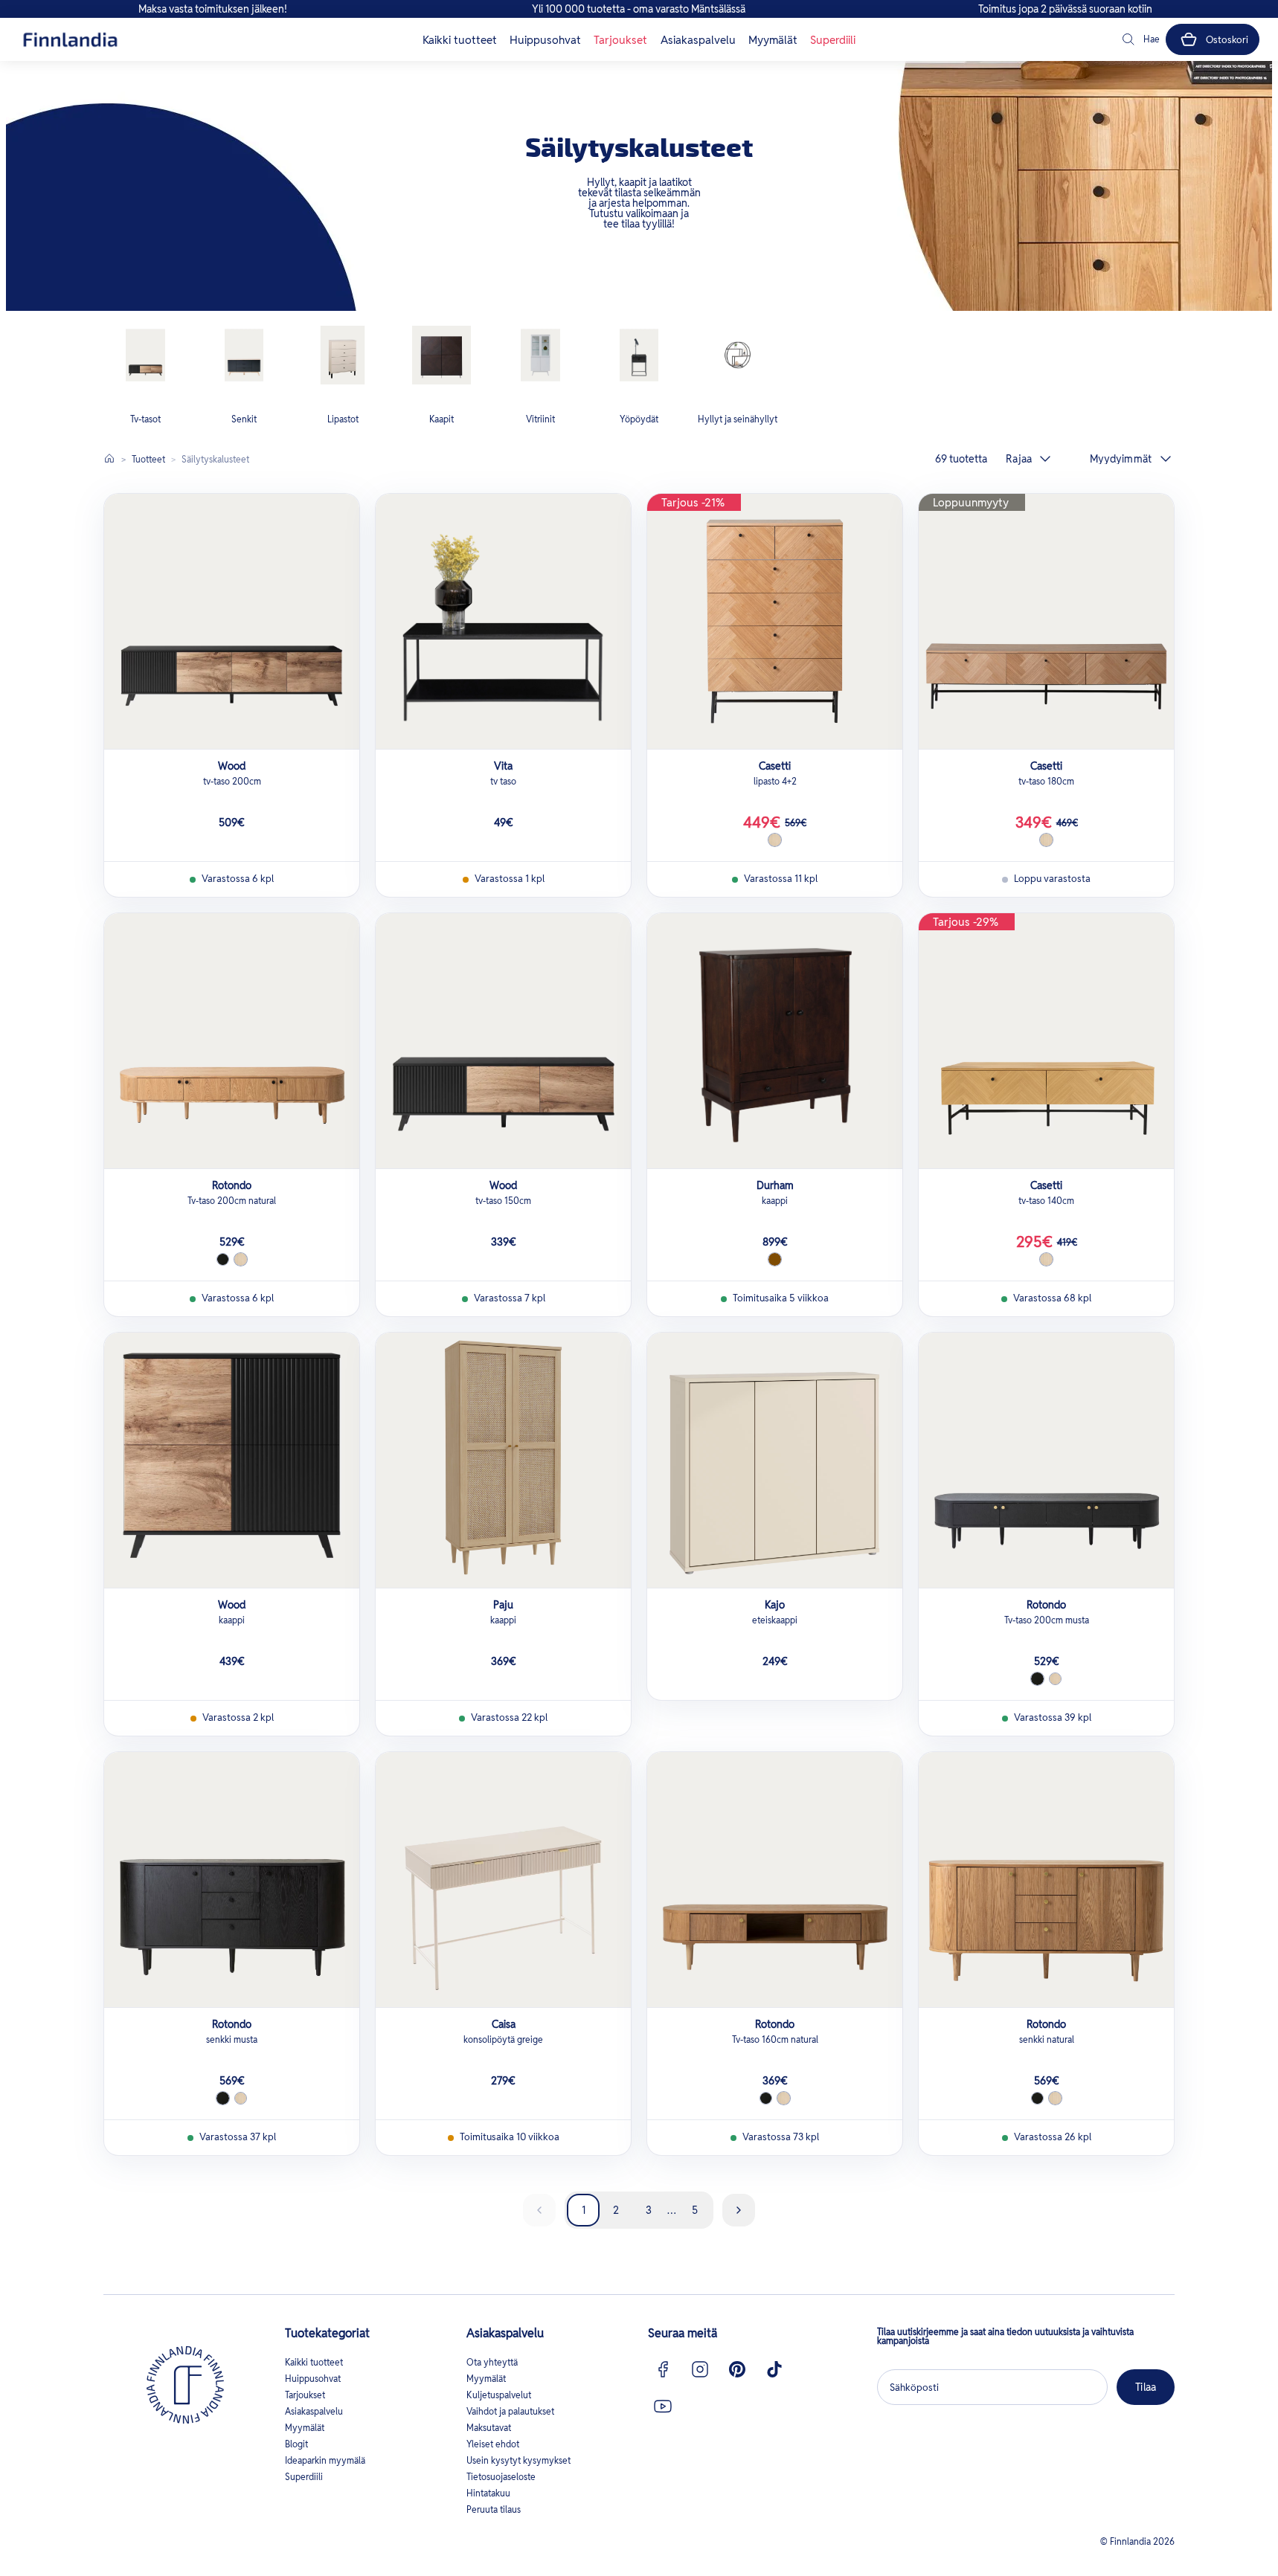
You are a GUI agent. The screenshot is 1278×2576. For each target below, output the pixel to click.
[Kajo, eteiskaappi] (775, 1460)
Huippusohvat (545, 40)
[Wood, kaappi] (232, 1460)
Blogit (296, 2444)
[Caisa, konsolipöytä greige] (503, 1880)
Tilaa (1146, 2387)
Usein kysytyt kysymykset (518, 2460)
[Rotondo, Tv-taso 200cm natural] (232, 1041)
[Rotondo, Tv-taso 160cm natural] (775, 1880)
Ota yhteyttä (492, 2362)
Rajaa (1019, 459)
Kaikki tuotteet (460, 40)
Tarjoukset (620, 40)
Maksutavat (489, 2428)
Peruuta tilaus (494, 2509)
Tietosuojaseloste (501, 2477)
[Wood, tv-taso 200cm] (232, 621)
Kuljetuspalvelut (499, 2395)
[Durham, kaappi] (775, 1041)
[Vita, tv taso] (503, 621)
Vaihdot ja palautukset (510, 2411)
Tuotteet (148, 459)
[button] (1140, 39)
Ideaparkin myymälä (325, 2460)
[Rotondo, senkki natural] (1046, 1880)
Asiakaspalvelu (698, 40)
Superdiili (833, 40)
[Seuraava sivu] (739, 2210)
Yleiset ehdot (493, 2444)
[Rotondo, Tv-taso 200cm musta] (1046, 1460)
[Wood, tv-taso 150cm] (503, 1041)
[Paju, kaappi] (503, 1460)
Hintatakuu (488, 2493)
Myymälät (773, 40)
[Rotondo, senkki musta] (232, 1880)
